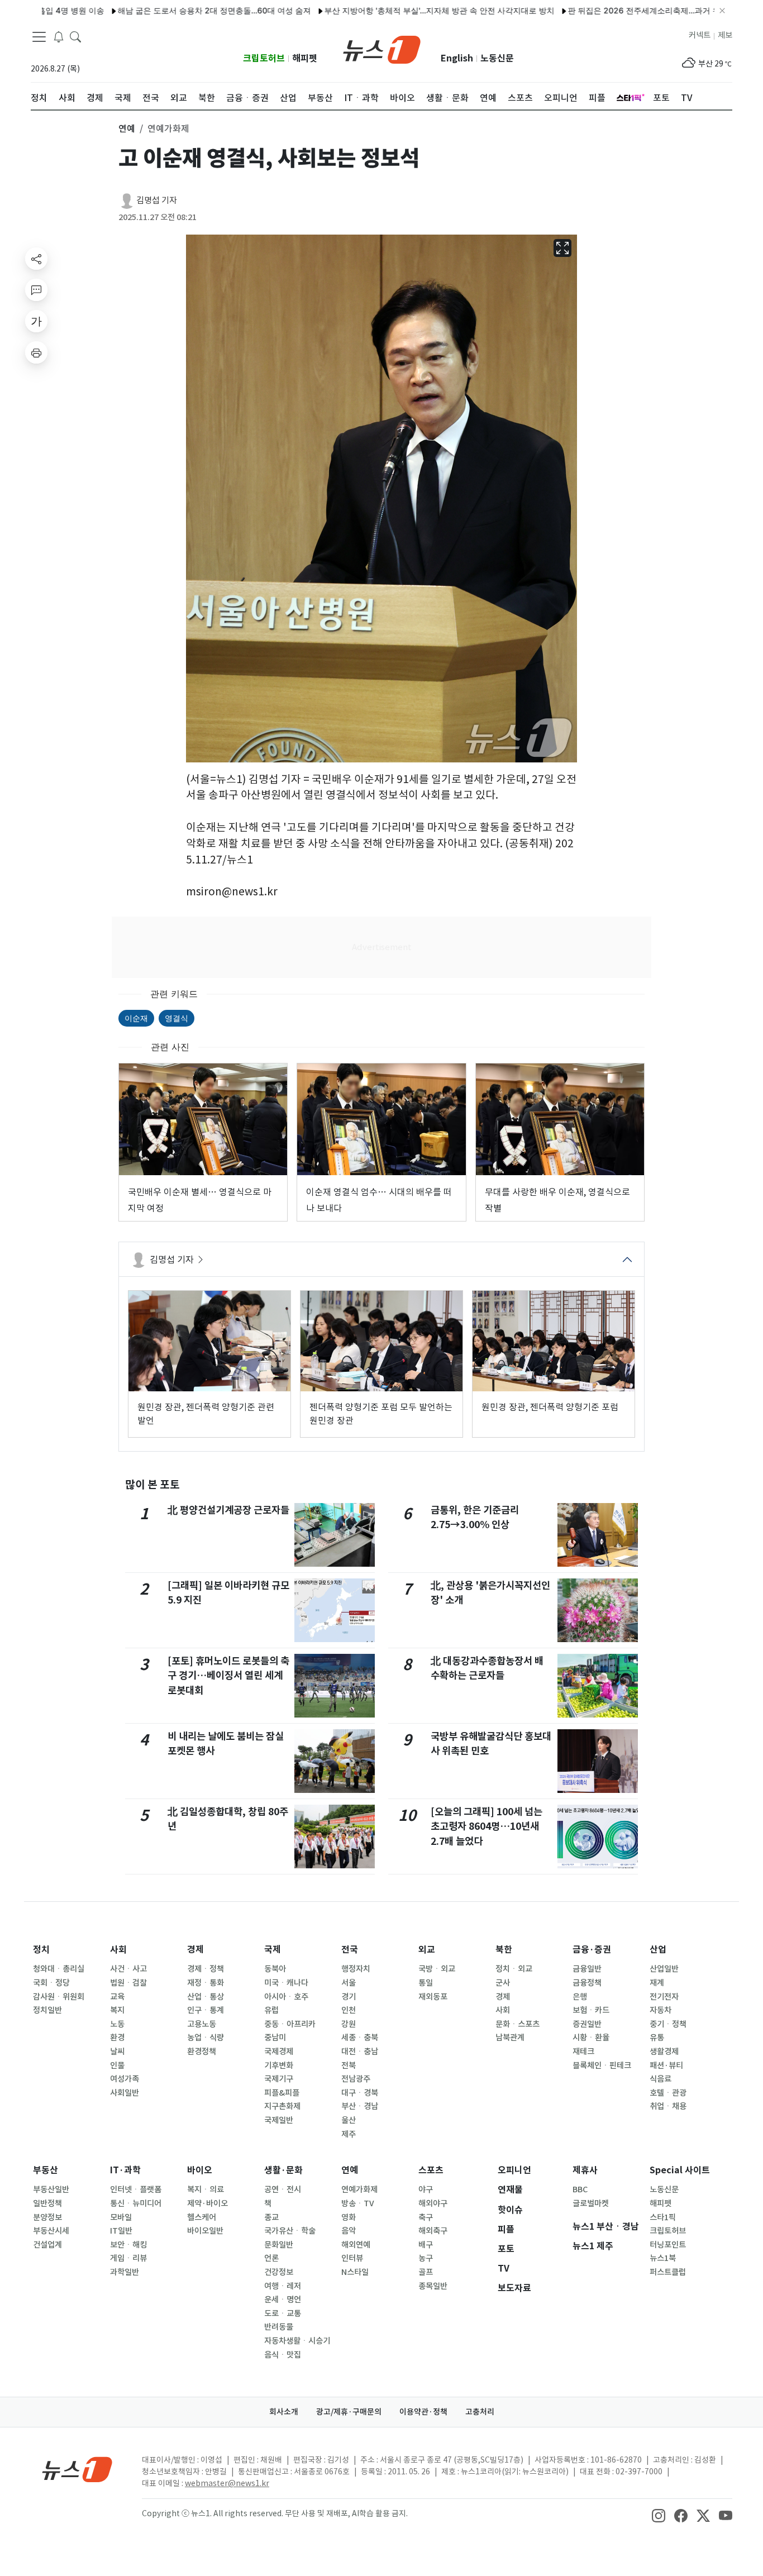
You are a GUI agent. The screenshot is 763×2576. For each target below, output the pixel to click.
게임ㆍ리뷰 (128, 2258)
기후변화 (279, 2065)
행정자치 (356, 1969)
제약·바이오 (208, 2203)
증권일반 (587, 2024)
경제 (195, 1950)
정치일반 (47, 2010)
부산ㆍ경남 (360, 2106)
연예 (350, 2170)
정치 (41, 1950)
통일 (426, 1983)
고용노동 (202, 2024)
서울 (349, 1983)
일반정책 (47, 2203)
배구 (426, 2245)
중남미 (275, 2038)
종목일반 (433, 2286)
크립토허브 (264, 58)
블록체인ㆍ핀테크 (602, 2065)
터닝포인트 (668, 2245)
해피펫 (305, 58)
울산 (349, 2120)
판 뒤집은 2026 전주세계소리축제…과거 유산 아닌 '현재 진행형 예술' (640, 10)
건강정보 (279, 2272)
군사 (503, 1983)
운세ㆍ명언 (283, 2300)
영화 (349, 2217)
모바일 (121, 2217)
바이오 (200, 2170)
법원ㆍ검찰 (128, 1983)
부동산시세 (51, 2231)
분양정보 (47, 2217)
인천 (349, 2010)
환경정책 (202, 2052)
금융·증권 (592, 1950)
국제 (273, 1950)
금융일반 (587, 1969)
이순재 (136, 1018)
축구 (426, 2217)
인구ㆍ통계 (206, 2010)
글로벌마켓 (591, 2203)
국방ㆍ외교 (437, 1969)
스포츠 (431, 2170)
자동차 (661, 2010)
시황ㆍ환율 (591, 2038)
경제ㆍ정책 (206, 1969)
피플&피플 (282, 2093)
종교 (271, 2217)
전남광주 (356, 2079)
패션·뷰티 (666, 2065)
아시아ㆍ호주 (286, 1997)
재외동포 (433, 1997)
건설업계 (47, 2245)
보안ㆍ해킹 (128, 2245)
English (457, 58)
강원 (349, 2024)
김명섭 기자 (157, 200)
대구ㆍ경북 (360, 2093)
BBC (580, 2189)
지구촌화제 (282, 2106)
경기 (349, 1997)
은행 (580, 1997)
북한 (504, 1950)
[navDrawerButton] (39, 36)
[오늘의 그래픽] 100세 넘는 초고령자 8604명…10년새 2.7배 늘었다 (487, 1826)
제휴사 (585, 2170)
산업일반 (664, 1969)
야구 (426, 2189)
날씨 (117, 2052)
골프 (426, 2272)
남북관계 (510, 2038)
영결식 (177, 1018)
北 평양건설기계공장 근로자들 (228, 1510)
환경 (117, 2038)
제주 (349, 2134)
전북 (349, 2065)
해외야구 (433, 2203)
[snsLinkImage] (659, 2515)
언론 (271, 2258)
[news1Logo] (77, 2469)
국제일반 (279, 2120)
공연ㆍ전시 (283, 2189)
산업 (658, 1950)
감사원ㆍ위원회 (59, 1997)
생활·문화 (283, 2170)
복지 (117, 2010)
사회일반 (125, 2093)
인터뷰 (352, 2258)
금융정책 (587, 1983)
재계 (657, 1983)
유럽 (271, 2010)
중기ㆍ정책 (668, 2024)
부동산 (46, 2170)
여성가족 (125, 2079)
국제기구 (279, 2079)
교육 (117, 1997)
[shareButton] (36, 259)
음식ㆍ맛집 (283, 2355)
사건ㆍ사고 (128, 1969)
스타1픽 (663, 2217)
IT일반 (121, 2231)
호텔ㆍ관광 (668, 2093)
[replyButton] (36, 290)
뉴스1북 (663, 2258)
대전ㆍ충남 (360, 2052)
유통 (657, 2038)
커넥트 (700, 35)
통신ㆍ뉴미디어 (136, 2203)
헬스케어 (202, 2217)
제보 (725, 35)
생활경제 (664, 2052)
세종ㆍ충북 (360, 2038)
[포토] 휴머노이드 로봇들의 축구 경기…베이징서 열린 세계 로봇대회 (228, 1676)
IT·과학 (125, 2170)
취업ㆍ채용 (668, 2106)
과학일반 (125, 2272)
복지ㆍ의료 (206, 2189)
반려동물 (279, 2327)
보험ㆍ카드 (591, 2010)
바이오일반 (205, 2231)
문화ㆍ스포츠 (518, 2024)
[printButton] (36, 352)
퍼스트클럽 (668, 2272)
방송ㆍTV (358, 2203)
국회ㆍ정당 (51, 1983)
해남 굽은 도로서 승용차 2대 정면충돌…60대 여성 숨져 (165, 10)
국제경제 (279, 2052)
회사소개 (284, 2412)
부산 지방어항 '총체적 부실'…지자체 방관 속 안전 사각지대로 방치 (390, 10)
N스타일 (355, 2272)
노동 (117, 2024)
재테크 (583, 2052)
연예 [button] (127, 128)
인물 (117, 2065)
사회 (118, 1950)
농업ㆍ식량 (206, 2038)
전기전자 (664, 1997)
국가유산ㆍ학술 (290, 2231)
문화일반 (279, 2245)
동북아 (275, 1969)
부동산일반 (51, 2189)
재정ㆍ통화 (206, 1983)
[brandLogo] (382, 49)
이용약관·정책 (423, 2412)
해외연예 (356, 2245)
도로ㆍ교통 (283, 2313)
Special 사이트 (680, 2170)
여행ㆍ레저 (283, 2286)
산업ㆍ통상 (206, 1997)
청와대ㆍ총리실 (59, 1969)
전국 (350, 1950)
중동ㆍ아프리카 (290, 2024)
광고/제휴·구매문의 (349, 2412)
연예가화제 (359, 2189)
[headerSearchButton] (75, 36)
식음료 (661, 2079)
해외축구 (433, 2231)
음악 (349, 2231)
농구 (426, 2258)
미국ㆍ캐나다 (286, 1983)
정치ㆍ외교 (514, 1969)
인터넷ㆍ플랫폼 (136, 2189)
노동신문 (497, 58)
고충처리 (480, 2412)
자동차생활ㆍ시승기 (297, 2341)
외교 (427, 1950)
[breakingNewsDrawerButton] (59, 36)
